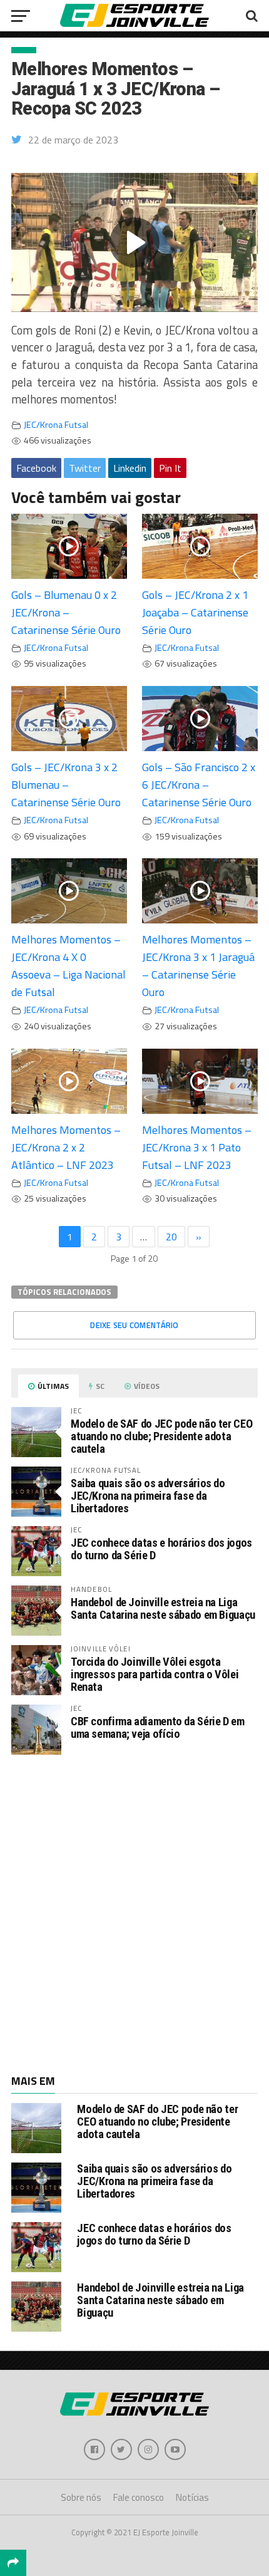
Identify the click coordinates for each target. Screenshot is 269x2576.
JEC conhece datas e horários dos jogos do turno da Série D (161, 1549)
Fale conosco (139, 2497)
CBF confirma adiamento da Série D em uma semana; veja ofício (158, 1727)
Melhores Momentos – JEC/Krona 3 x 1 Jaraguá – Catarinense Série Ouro (198, 966)
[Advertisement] (134, 1913)
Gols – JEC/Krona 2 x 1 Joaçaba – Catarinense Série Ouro (195, 612)
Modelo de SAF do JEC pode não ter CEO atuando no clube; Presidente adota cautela (161, 1436)
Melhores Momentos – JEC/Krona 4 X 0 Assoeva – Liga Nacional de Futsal (69, 966)
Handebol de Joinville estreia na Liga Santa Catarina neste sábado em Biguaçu (163, 1608)
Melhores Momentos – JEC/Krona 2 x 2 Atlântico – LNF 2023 (66, 1147)
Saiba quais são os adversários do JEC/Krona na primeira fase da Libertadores (148, 1496)
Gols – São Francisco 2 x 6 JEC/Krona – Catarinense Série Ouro (199, 785)
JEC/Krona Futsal (56, 425)
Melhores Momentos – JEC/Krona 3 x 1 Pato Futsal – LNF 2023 (197, 1147)
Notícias (192, 2497)
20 (171, 1237)
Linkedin (130, 468)
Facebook (36, 468)
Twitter (85, 468)
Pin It (170, 468)
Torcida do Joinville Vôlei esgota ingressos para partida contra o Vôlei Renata (155, 1674)
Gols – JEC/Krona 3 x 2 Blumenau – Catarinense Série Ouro (66, 785)
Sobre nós (81, 2497)
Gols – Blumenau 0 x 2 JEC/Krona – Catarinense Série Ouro (66, 612)
